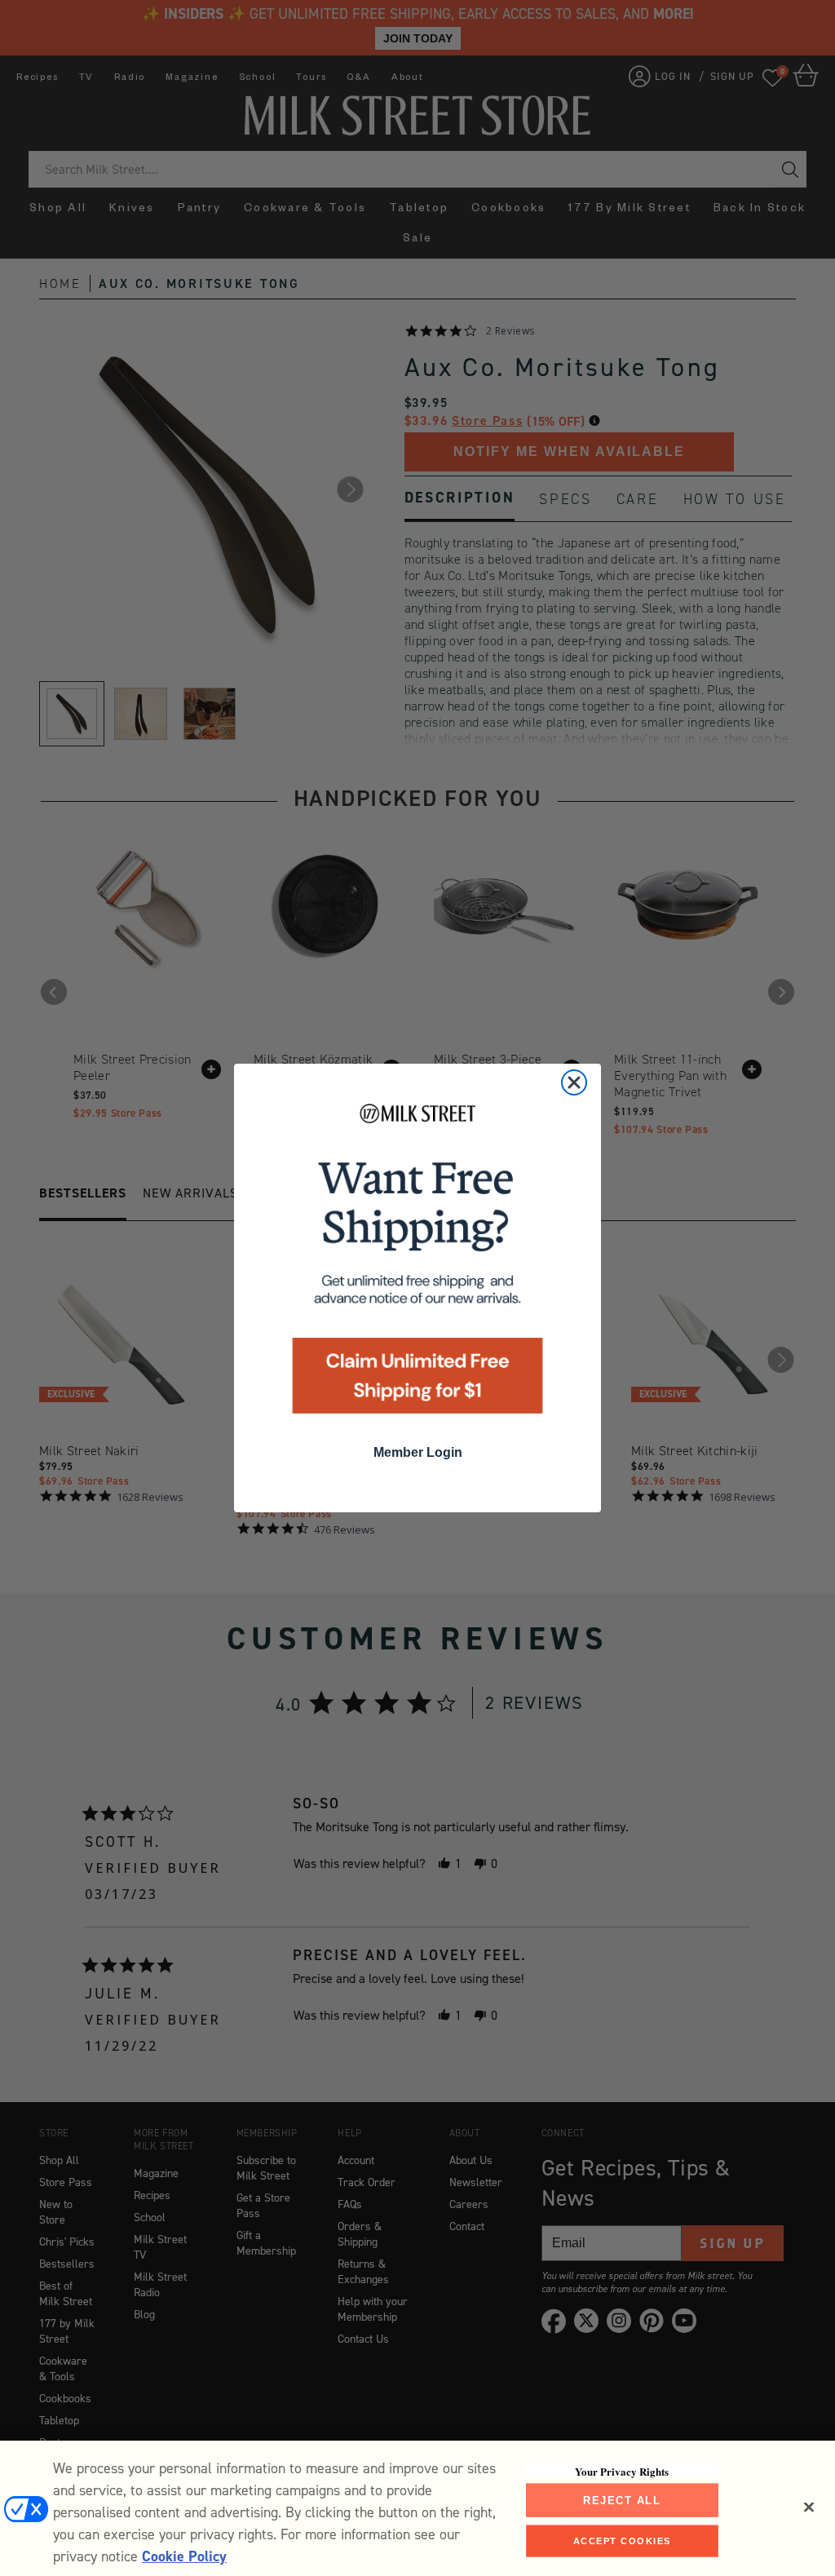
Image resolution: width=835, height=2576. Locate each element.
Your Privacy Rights (622, 2471)
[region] (417, 2508)
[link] (417, 1264)
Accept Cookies (622, 2541)
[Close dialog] (574, 1082)
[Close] (809, 2507)
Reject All (622, 2500)
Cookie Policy (184, 2556)
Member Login (418, 1452)
